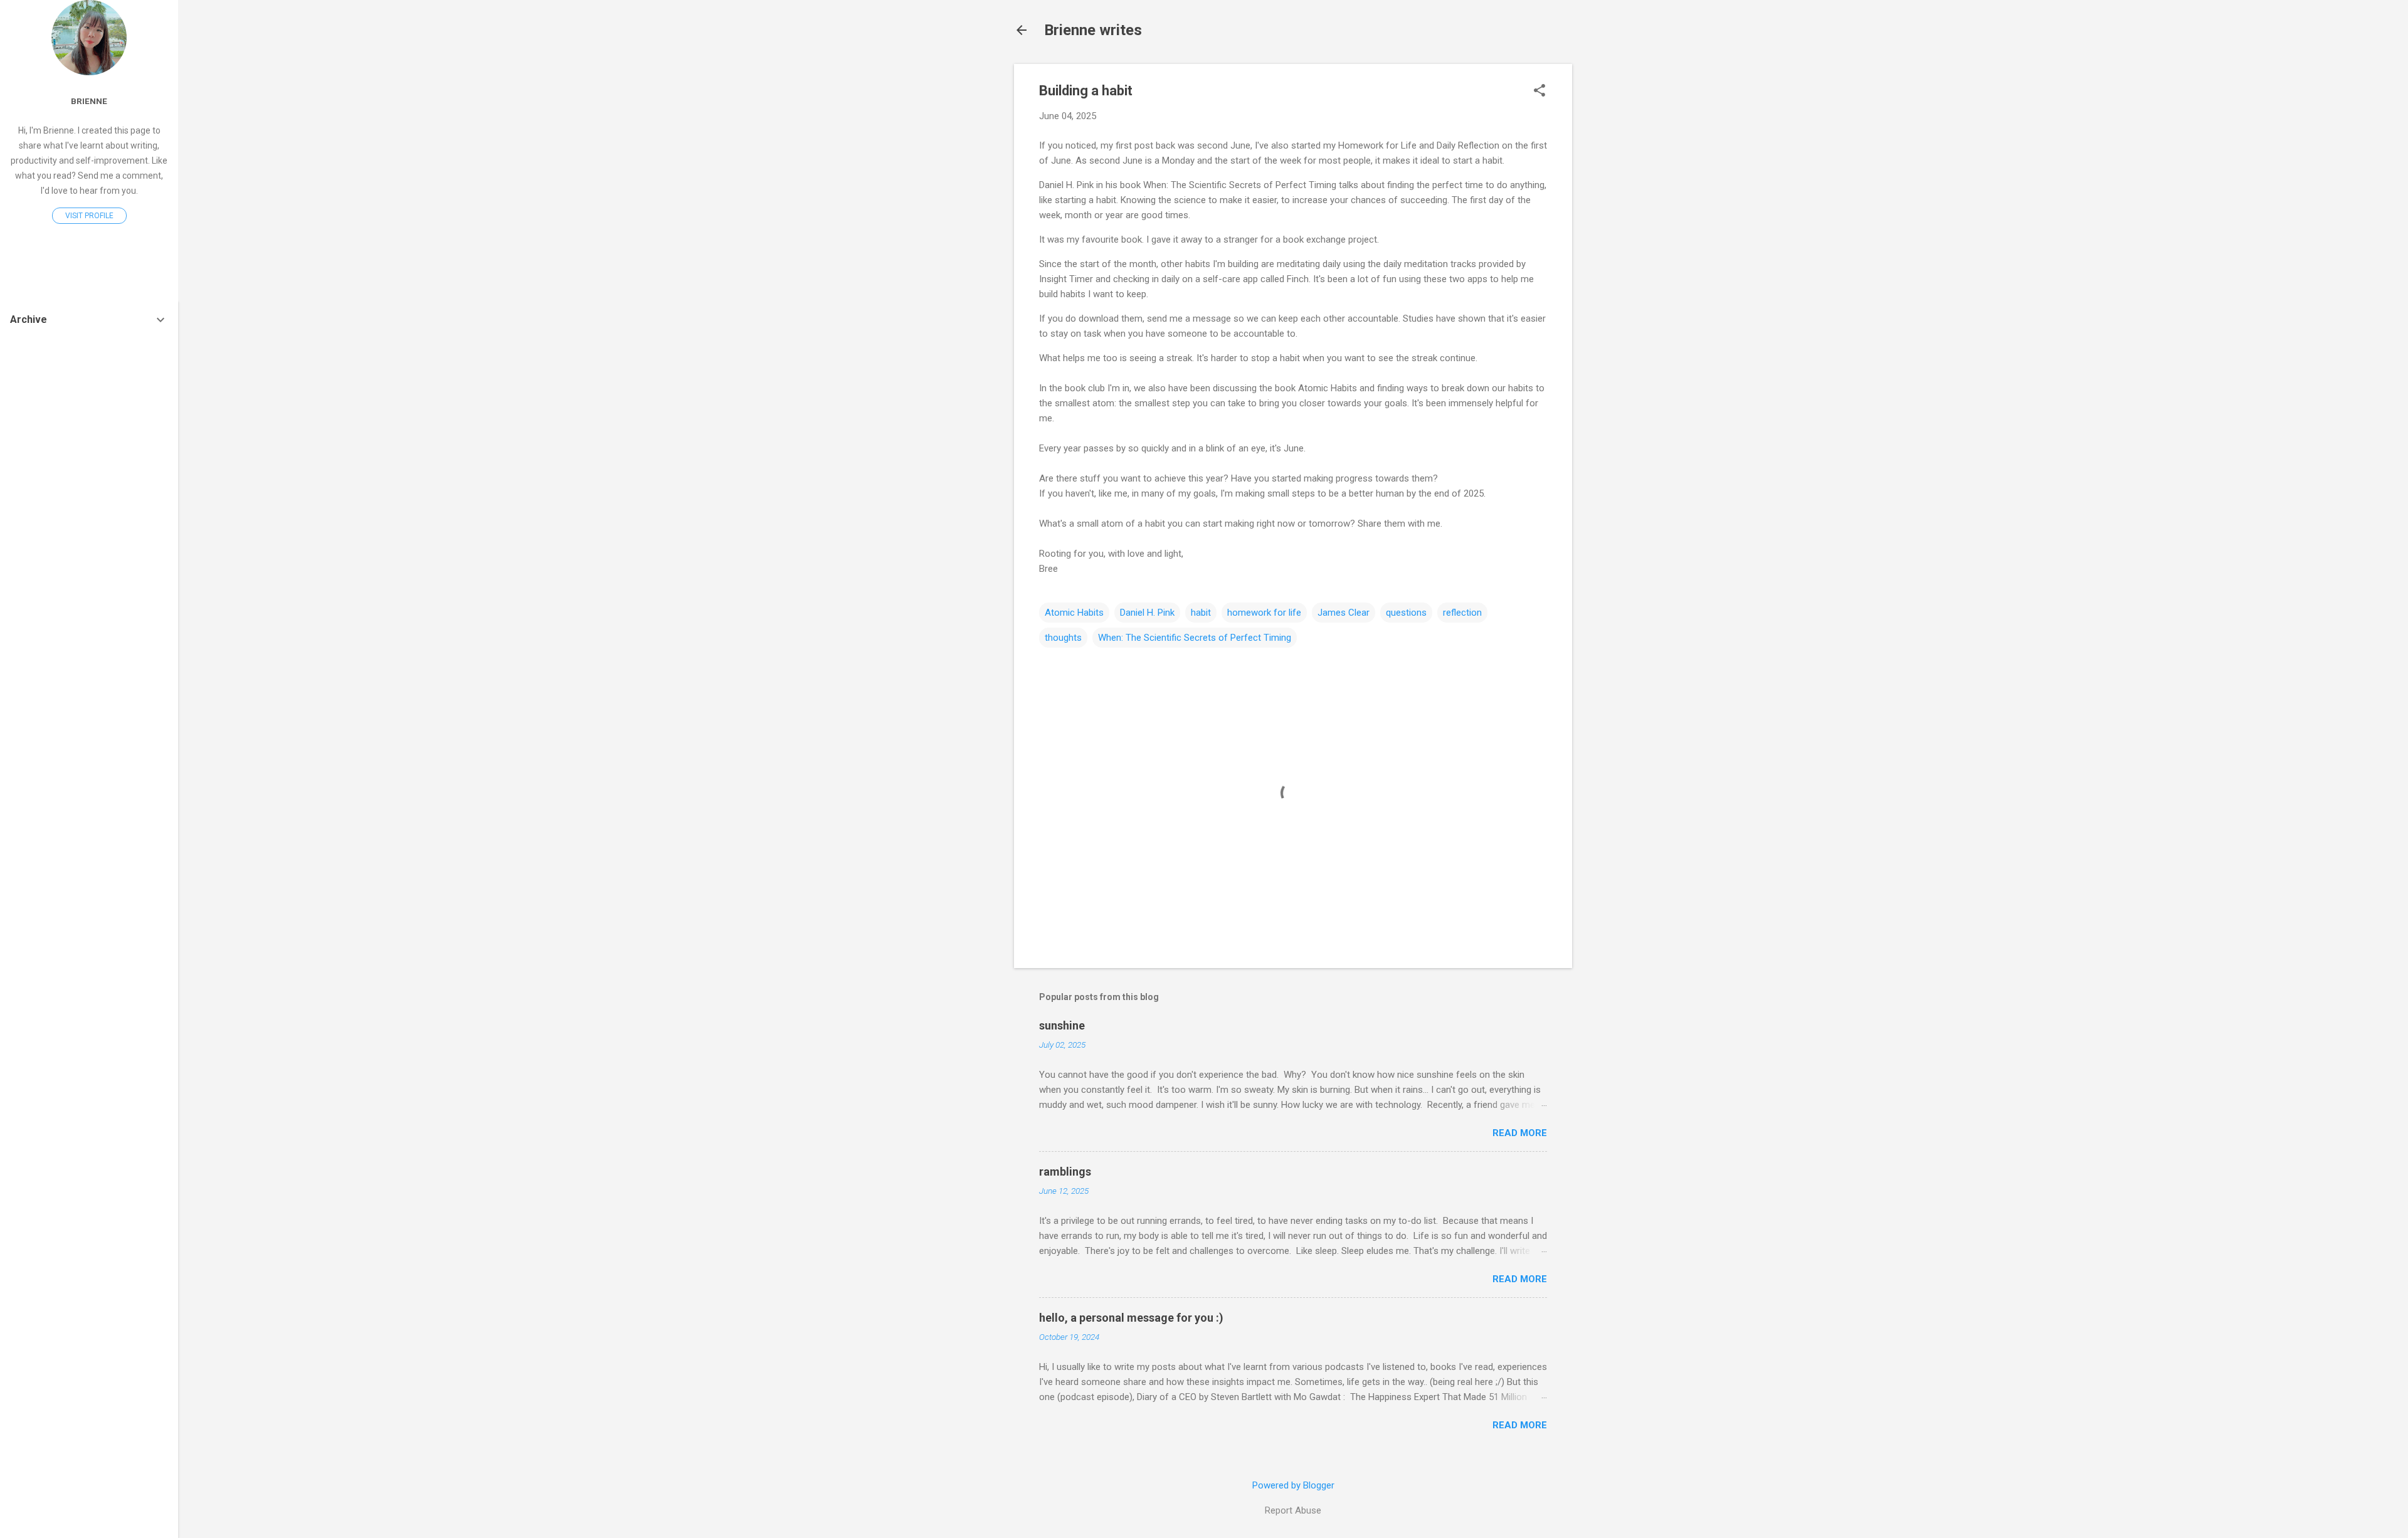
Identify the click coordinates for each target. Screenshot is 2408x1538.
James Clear (1344, 613)
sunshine (1062, 1025)
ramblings (1065, 1172)
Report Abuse (1293, 1510)
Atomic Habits (1074, 613)
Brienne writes (1093, 30)
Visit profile (89, 216)
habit (1201, 613)
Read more (1520, 1133)
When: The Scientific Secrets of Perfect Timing (1195, 638)
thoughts (1063, 638)
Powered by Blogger (1293, 1485)
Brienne (89, 101)
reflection (1462, 613)
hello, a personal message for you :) (1131, 1318)
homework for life (1264, 613)
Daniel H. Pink (1147, 613)
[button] (1539, 92)
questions (1406, 613)
